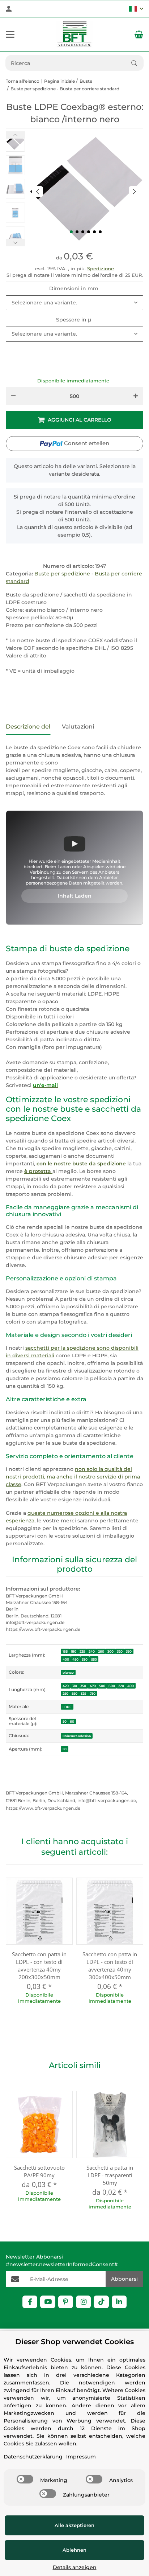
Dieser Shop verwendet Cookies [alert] (74, 2342)
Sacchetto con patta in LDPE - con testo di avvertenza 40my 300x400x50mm (110, 1966)
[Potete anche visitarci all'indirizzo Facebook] (30, 2302)
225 (82, 1651)
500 (102, 1686)
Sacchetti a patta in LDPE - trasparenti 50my (110, 2175)
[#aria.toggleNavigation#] (10, 34)
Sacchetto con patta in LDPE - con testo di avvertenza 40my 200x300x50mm (39, 1966)
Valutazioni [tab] (78, 727)
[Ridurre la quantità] (13, 396)
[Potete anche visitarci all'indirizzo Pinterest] (66, 2302)
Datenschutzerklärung (33, 2457)
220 (121, 1686)
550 (94, 1659)
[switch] (25, 2479)
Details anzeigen (75, 2567)
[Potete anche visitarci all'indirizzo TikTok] (101, 2302)
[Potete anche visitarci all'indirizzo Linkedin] (119, 2302)
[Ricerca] (137, 63)
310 (74, 1686)
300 (110, 1651)
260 (101, 1651)
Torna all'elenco (23, 81)
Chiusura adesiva (77, 1736)
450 (75, 1659)
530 (85, 1659)
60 (72, 1721)
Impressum (81, 2457)
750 (93, 1693)
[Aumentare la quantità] (136, 396)
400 (66, 1659)
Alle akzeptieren (74, 2525)
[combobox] (74, 303)
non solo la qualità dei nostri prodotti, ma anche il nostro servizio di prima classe (73, 1477)
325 (83, 1693)
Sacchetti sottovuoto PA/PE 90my (39, 2171)
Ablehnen (74, 2550)
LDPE (67, 1707)
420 (66, 1686)
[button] (136, 9)
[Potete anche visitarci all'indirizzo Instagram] (83, 2302)
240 (92, 1651)
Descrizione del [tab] (28, 727)
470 (93, 1686)
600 (112, 1686)
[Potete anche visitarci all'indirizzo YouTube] (48, 2302)
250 (65, 1693)
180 (74, 1651)
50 (65, 1721)
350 (129, 1651)
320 (120, 1651)
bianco (68, 1672)
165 (65, 1651)
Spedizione (101, 268)
